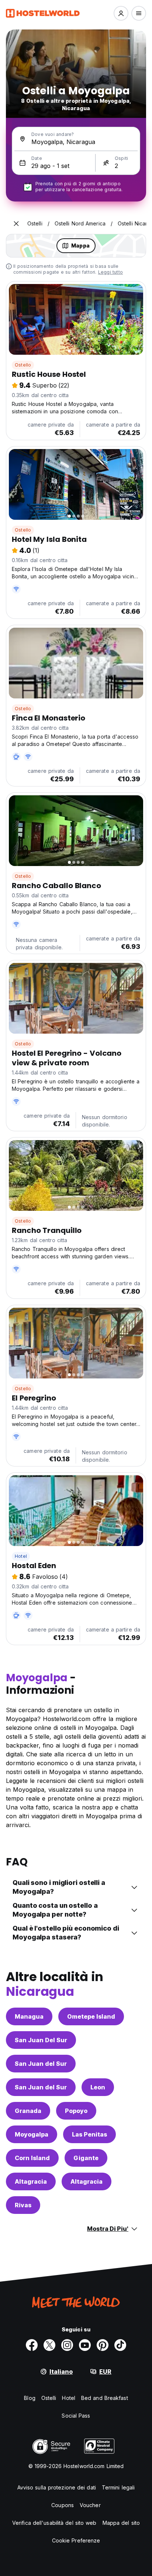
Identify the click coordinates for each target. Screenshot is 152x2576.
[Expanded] (16, 224)
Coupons (63, 2505)
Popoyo (76, 2111)
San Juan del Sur (41, 2064)
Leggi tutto (110, 272)
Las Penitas (89, 2134)
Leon (98, 2087)
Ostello (23, 365)
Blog (30, 2398)
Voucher (90, 2505)
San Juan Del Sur (41, 2040)
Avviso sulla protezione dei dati (57, 2487)
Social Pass (76, 2416)
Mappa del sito (121, 2523)
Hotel (21, 1556)
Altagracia (31, 2181)
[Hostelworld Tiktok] (120, 2345)
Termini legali (118, 2487)
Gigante (86, 2158)
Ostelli (49, 2398)
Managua (29, 2016)
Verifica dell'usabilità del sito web (54, 2523)
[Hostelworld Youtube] (85, 2345)
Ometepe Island (91, 2016)
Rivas (23, 2205)
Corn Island (32, 2158)
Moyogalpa (32, 2134)
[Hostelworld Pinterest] (103, 2345)
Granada (28, 2111)
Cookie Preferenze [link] (76, 2540)
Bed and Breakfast (105, 2398)
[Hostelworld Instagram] (67, 2345)
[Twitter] (49, 2345)
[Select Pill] (121, 13)
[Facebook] (32, 2345)
